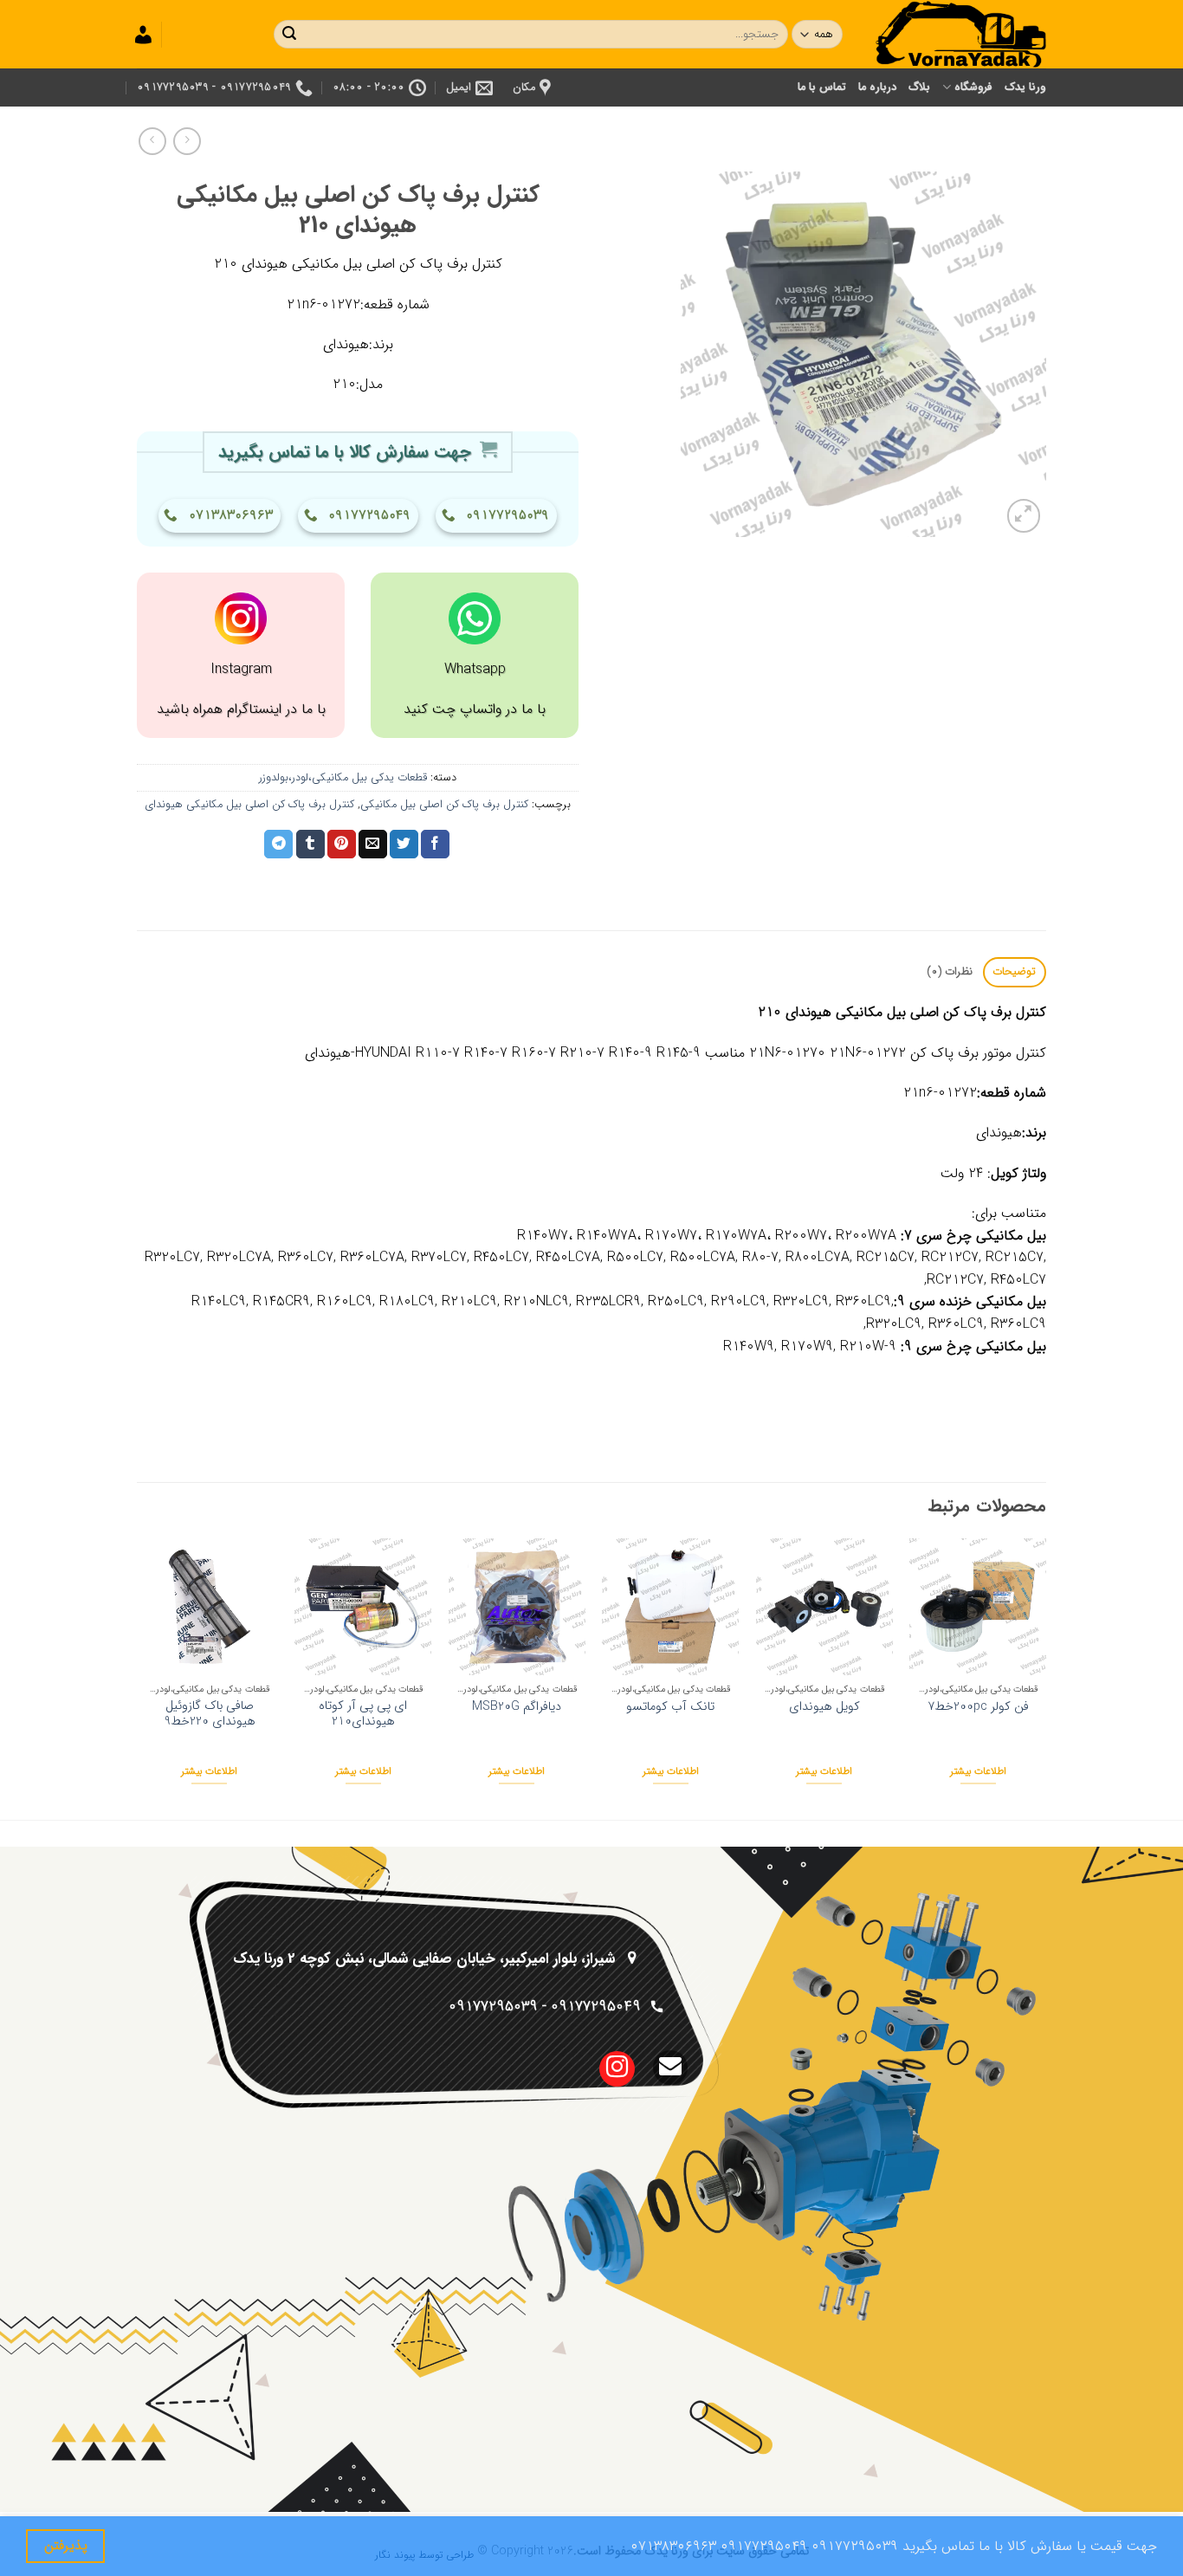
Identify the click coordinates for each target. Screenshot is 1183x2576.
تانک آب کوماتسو (670, 1708)
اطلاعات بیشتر (978, 1771)
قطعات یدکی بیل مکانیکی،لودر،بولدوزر (343, 778)
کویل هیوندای (824, 1708)
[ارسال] (289, 35)
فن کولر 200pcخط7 (978, 1708)
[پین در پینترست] (342, 845)
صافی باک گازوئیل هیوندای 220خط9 (210, 1715)
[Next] (142, 1677)
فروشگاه (973, 87)
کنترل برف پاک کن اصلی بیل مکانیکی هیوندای (249, 805)
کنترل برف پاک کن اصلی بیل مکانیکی (444, 805)
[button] (1024, 516)
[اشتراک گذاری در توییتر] (404, 845)
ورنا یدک (1025, 87)
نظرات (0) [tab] (950, 972)
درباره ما (877, 87)
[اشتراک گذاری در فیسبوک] (435, 845)
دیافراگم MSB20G (517, 1708)
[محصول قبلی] (152, 141)
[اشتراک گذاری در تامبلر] (310, 845)
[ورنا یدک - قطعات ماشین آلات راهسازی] (960, 34)
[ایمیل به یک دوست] (373, 845)
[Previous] (1045, 1677)
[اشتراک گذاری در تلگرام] (278, 845)
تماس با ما (822, 87)
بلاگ (919, 87)
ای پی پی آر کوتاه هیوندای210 (363, 1715)
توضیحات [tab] (1014, 972)
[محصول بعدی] (187, 141)
